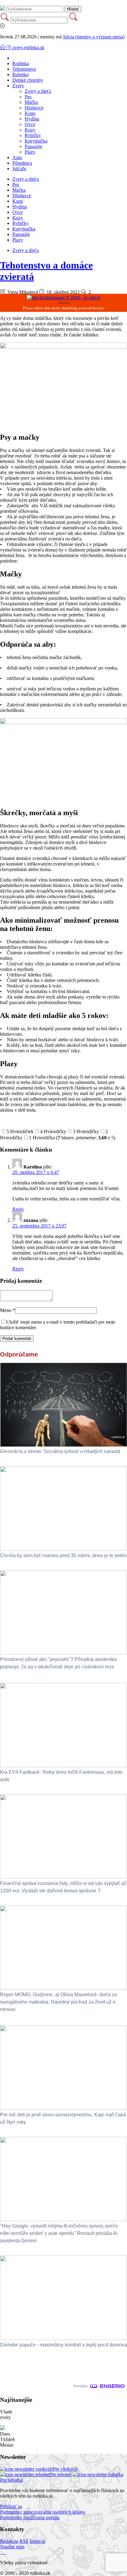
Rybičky (33, 135)
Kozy (30, 130)
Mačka (31, 102)
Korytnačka (36, 141)
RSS (24, 2541)
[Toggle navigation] (3, 47)
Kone (30, 113)
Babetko (20, 75)
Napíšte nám (12, 2547)
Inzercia (37, 2541)
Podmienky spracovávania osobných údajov (43, 2512)
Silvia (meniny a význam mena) (94, 37)
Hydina (32, 119)
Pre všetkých (65, 2469)
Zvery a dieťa (38, 91)
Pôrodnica (22, 163)
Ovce (30, 124)
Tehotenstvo (24, 69)
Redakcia (9, 2541)
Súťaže (19, 169)
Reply (18, 1209)
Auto (17, 157)
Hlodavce (34, 108)
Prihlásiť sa (11, 2506)
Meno (8, 1310)
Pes (28, 97)
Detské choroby (28, 80)
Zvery (18, 86)
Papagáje (33, 146)
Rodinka (21, 63)
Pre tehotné (61, 2474)
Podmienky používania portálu (30, 2517)
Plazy (30, 152)
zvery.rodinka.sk (28, 47)
